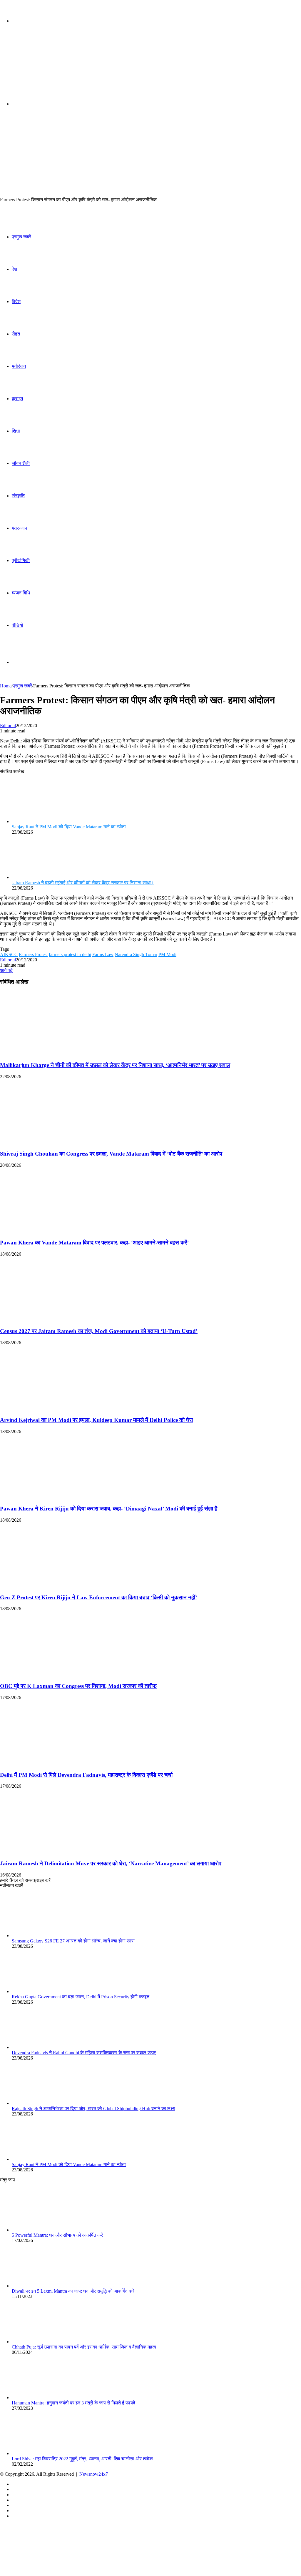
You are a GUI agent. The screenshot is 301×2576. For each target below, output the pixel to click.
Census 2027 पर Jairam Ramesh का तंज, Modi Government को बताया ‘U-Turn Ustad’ (99, 1331)
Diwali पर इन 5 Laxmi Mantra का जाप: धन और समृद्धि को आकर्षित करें (73, 2291)
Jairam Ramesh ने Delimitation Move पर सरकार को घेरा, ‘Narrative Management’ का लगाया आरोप (111, 1863)
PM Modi (167, 954)
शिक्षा (16, 431)
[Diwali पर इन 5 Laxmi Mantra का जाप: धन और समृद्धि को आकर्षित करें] (44, 2286)
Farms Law (103, 954)
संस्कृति (18, 496)
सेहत (16, 334)
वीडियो (17, 625)
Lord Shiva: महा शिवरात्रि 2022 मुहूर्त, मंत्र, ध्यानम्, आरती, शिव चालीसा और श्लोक (82, 2459)
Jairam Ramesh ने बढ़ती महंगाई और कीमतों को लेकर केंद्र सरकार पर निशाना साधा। (83, 883)
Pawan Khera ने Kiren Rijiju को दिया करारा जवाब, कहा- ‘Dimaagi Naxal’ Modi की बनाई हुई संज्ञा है (109, 1509)
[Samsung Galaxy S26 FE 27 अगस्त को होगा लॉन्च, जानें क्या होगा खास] (44, 1936)
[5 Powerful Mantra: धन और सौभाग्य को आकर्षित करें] (44, 2230)
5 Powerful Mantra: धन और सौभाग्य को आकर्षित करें (57, 2235)
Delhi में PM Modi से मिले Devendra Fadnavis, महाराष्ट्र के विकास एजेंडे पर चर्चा (86, 1775)
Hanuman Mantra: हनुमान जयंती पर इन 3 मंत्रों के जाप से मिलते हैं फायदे (73, 2403)
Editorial (8, 726)
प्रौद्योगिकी (21, 560)
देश (14, 269)
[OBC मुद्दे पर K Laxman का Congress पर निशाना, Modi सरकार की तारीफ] (57, 1675)
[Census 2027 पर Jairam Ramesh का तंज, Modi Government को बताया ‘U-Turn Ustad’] (57, 1320)
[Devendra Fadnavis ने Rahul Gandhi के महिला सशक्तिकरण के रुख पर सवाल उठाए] (44, 2047)
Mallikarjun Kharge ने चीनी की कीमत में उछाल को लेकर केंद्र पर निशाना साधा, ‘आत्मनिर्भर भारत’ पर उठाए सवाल (115, 1065)
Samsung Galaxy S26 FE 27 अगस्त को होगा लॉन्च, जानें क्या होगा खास (73, 1941)
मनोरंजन (19, 366)
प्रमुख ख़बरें (21, 237)
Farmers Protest (33, 954)
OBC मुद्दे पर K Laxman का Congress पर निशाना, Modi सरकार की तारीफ (78, 1686)
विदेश (16, 301)
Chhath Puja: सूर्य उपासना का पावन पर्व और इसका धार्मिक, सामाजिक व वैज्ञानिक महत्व (84, 2347)
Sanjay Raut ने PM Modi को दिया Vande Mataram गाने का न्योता (69, 827)
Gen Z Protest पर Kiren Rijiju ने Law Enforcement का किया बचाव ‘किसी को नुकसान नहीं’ (98, 1597)
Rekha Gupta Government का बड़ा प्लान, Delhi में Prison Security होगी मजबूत (81, 1997)
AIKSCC (9, 954)
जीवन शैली (21, 463)
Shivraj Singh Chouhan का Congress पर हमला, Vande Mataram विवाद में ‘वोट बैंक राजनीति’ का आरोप (111, 1154)
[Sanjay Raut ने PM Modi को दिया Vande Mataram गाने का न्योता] (44, 821)
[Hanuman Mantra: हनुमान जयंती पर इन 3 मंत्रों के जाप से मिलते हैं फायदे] (44, 2398)
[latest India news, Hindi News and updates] (40, 67)
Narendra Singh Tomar (136, 954)
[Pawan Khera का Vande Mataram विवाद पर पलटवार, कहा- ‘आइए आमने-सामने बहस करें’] (57, 1231)
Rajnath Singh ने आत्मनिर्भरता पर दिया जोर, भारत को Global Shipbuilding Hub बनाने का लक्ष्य (93, 2109)
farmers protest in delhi (70, 954)
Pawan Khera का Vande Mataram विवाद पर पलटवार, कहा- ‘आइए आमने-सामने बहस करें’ (94, 1243)
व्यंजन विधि (21, 593)
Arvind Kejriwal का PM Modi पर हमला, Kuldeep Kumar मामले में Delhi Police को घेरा (96, 1420)
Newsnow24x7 (94, 2474)
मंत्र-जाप (19, 528)
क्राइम (17, 399)
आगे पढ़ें (6, 970)
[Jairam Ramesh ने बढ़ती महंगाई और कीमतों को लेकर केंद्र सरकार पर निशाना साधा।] (44, 877)
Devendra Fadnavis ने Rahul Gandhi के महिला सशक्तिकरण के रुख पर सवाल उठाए (84, 2053)
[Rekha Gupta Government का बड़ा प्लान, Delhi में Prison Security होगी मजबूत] (44, 1991)
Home (6, 686)
